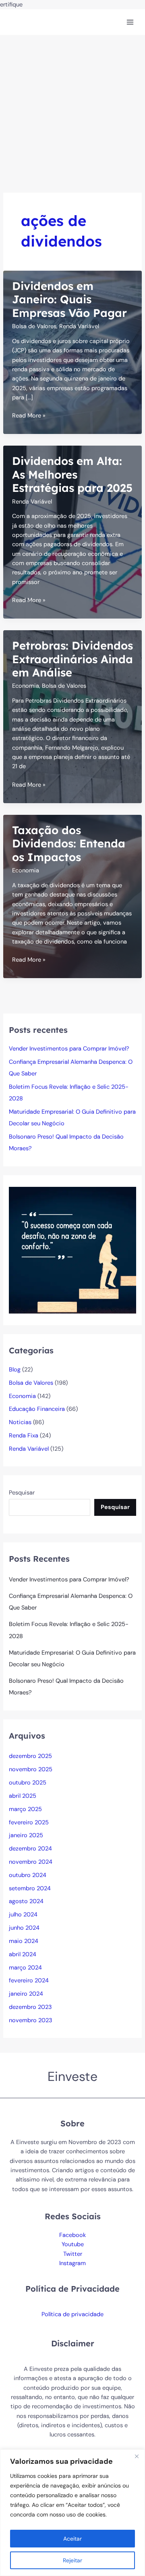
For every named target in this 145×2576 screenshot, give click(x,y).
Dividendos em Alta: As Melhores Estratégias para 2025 (72, 474)
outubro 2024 (28, 1875)
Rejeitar (72, 2560)
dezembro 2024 (30, 1849)
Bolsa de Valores (34, 326)
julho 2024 (23, 1915)
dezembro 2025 (30, 1756)
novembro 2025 (31, 1769)
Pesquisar (22, 1493)
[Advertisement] (72, 111)
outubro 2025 (28, 1783)
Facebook (72, 2235)
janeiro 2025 (26, 1835)
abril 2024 (23, 1954)
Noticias (20, 1422)
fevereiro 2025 (29, 1823)
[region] (72, 2513)
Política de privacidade (72, 2314)
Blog (15, 1370)
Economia (26, 686)
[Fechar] (137, 2456)
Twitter (73, 2254)
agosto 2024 (26, 1901)
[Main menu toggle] (130, 22)
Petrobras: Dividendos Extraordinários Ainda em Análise (72, 659)
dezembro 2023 (30, 2007)
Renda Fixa (24, 1436)
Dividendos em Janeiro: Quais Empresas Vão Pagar (69, 299)
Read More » (29, 416)
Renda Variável (79, 326)
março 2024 (25, 1968)
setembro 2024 (30, 1888)
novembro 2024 (31, 1862)
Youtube (73, 2244)
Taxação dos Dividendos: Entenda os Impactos (69, 844)
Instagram (72, 2263)
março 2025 (25, 1809)
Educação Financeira (37, 1409)
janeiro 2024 (26, 1994)
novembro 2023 (31, 2020)
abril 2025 (23, 1796)
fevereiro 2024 (29, 1981)
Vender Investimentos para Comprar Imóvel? (69, 1049)
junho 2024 (24, 1928)
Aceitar (72, 2539)
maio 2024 (24, 1941)
